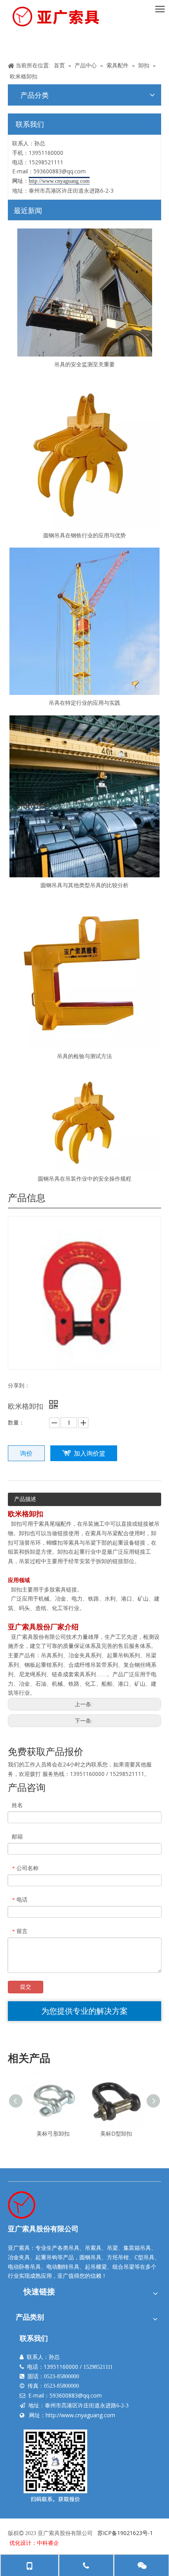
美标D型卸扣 (116, 2133)
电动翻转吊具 (63, 2267)
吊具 (74, 2248)
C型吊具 (144, 2257)
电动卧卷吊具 (24, 2267)
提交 (26, 1987)
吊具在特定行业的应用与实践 (84, 703)
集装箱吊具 (137, 2248)
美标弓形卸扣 (53, 2133)
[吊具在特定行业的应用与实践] (84, 621)
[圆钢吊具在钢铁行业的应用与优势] (84, 452)
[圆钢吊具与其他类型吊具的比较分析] (84, 796)
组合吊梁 (123, 2267)
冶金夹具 (19, 2257)
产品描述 (25, 1499)
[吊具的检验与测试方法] (84, 973)
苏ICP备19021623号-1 (125, 2533)
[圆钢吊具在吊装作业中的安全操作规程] (84, 1120)
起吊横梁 (96, 2267)
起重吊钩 (46, 2257)
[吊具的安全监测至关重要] (84, 293)
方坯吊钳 (118, 2257)
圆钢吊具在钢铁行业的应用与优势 (84, 535)
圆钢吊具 (90, 2257)
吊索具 (93, 2248)
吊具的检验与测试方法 (84, 1056)
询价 (26, 1453)
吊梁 (112, 2248)
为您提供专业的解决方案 (84, 2011)
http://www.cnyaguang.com (80, 2415)
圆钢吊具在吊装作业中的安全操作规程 (84, 1178)
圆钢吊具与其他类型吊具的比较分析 (84, 885)
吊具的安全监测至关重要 (84, 364)
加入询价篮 (90, 1453)
